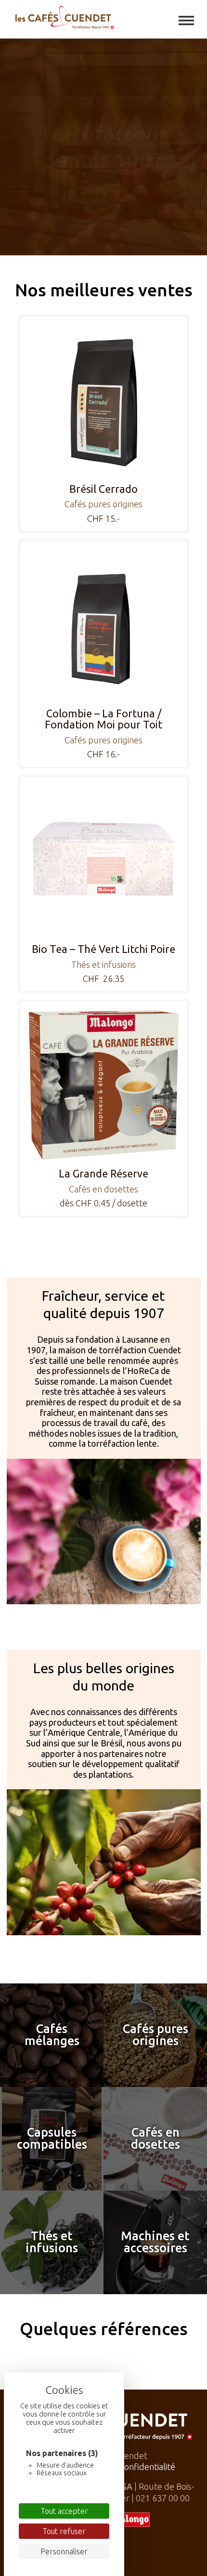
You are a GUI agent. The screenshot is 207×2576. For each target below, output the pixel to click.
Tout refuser (64, 2531)
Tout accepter (64, 2511)
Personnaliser (64, 2551)
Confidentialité (147, 2467)
